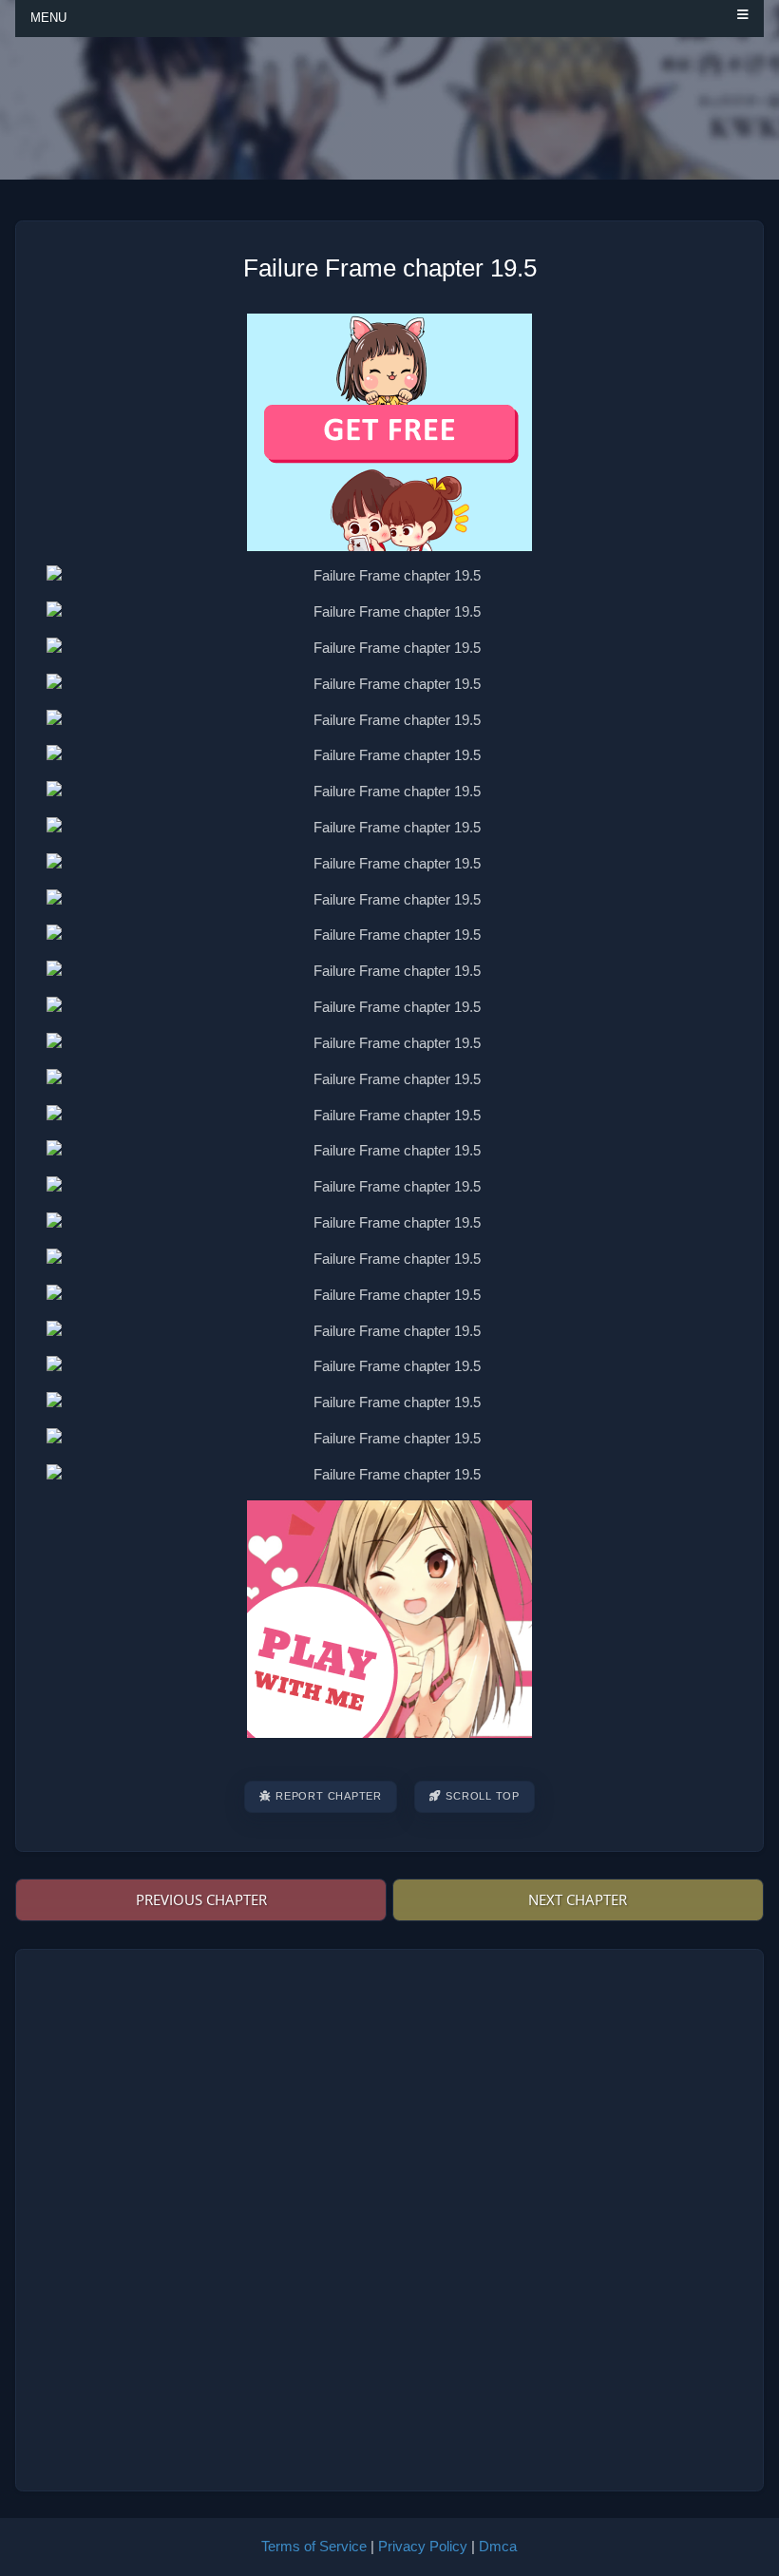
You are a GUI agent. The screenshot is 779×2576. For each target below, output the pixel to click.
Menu (48, 18)
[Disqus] (389, 2217)
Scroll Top (483, 1796)
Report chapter (329, 1796)
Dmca (498, 2546)
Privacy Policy (423, 2546)
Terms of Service (314, 2546)
